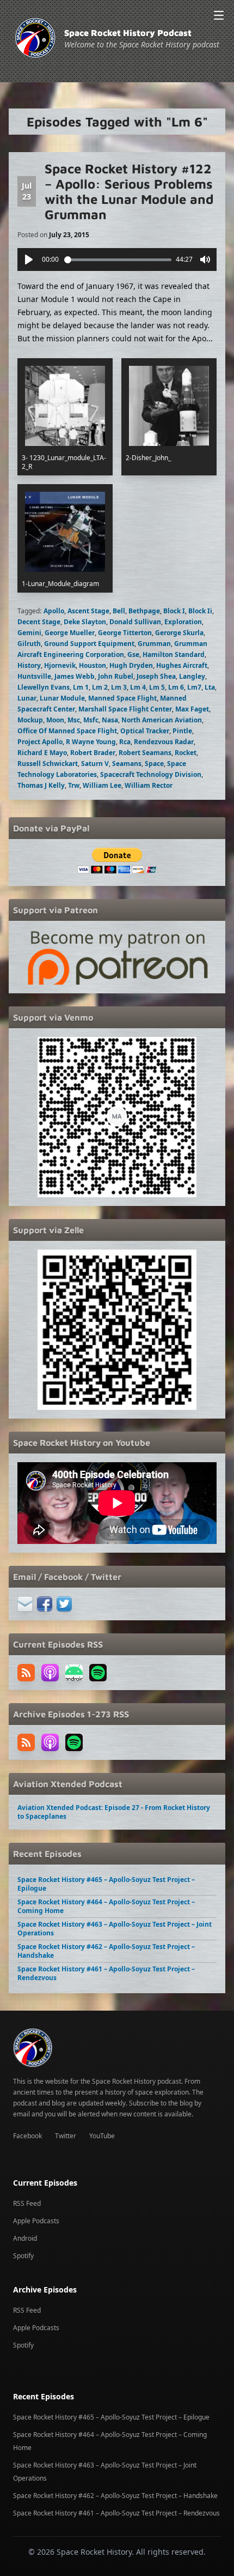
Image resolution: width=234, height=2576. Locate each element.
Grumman (154, 644)
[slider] (118, 260)
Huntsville (34, 676)
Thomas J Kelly (41, 785)
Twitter (66, 2136)
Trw (74, 785)
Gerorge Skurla (179, 633)
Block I (174, 611)
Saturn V (95, 764)
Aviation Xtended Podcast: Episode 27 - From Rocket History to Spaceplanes (114, 1812)
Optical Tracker (145, 731)
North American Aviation (162, 720)
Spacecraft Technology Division (151, 774)
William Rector (149, 785)
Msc (74, 720)
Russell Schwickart (48, 764)
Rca (125, 742)
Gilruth (29, 644)
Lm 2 (100, 687)
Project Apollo (40, 742)
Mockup (30, 720)
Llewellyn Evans (44, 687)
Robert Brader (93, 753)
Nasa (110, 720)
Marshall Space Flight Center (125, 709)
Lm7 (194, 687)
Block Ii (200, 611)
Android (25, 2238)
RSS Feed (27, 2203)
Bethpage (144, 611)
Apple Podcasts (36, 2221)
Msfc (91, 720)
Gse (133, 654)
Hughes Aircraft (182, 665)
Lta (210, 687)
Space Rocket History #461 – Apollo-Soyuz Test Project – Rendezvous (106, 1973)
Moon (55, 720)
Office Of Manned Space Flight (67, 731)
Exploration (183, 622)
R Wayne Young (91, 742)
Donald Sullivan (135, 622)
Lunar (27, 698)
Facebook (27, 2136)
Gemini (29, 633)
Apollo (54, 611)
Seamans (127, 764)
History (29, 665)
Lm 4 (138, 687)
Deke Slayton (85, 622)
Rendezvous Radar (164, 742)
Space (154, 764)
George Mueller (70, 633)
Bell (119, 611)
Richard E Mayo (42, 753)
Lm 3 (119, 687)
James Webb (75, 676)
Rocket (186, 753)
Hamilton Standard (174, 654)
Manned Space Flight (122, 698)
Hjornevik (60, 665)
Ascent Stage (88, 611)
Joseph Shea (156, 676)
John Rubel (116, 676)
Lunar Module (62, 698)
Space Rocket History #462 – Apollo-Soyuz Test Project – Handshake (106, 1951)
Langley (192, 676)
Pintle (182, 731)
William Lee (102, 785)
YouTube (102, 2136)
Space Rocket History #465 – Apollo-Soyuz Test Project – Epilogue (106, 1884)
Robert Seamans (145, 753)
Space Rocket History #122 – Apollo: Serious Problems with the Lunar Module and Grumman (129, 191)
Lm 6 (176, 687)
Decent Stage (39, 622)
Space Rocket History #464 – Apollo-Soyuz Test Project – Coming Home (106, 1906)
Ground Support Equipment (89, 644)
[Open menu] (219, 15)
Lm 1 (81, 687)
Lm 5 (157, 687)
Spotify (23, 2256)
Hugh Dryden (131, 665)
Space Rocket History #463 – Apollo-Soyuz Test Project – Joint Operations (115, 1929)
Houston (93, 665)
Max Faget (192, 709)
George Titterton (125, 633)
